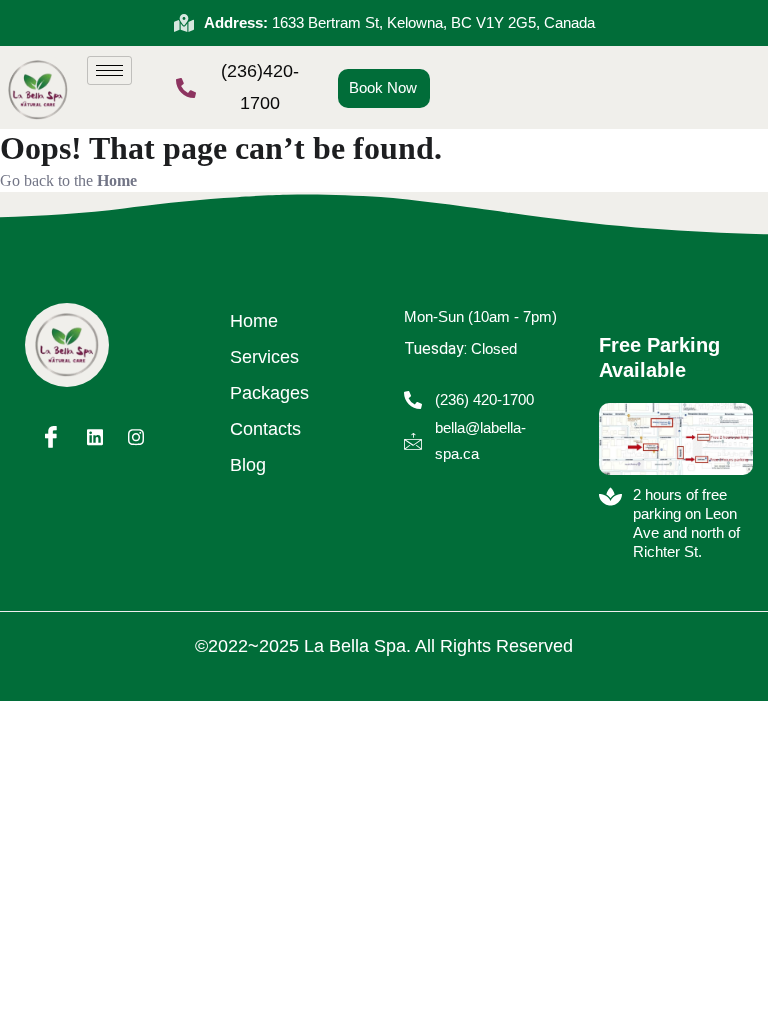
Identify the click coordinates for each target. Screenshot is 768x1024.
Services (264, 357)
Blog (248, 465)
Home (254, 321)
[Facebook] (51, 436)
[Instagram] (136, 436)
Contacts (265, 429)
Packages (269, 393)
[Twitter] (95, 436)
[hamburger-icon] (109, 70)
